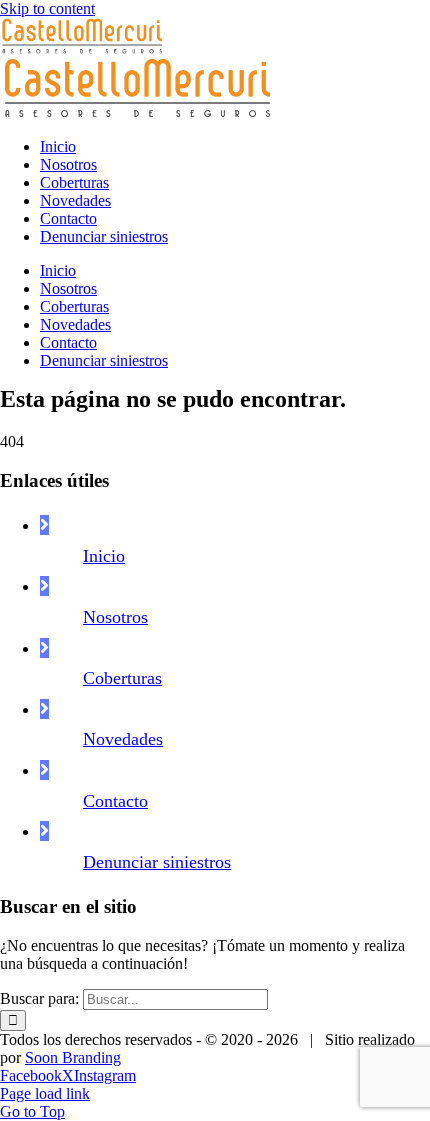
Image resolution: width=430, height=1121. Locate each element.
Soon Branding (73, 1057)
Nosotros (115, 617)
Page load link (45, 1093)
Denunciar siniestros (157, 862)
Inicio (104, 556)
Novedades (123, 739)
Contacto (115, 801)
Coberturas (122, 678)
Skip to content (47, 8)
